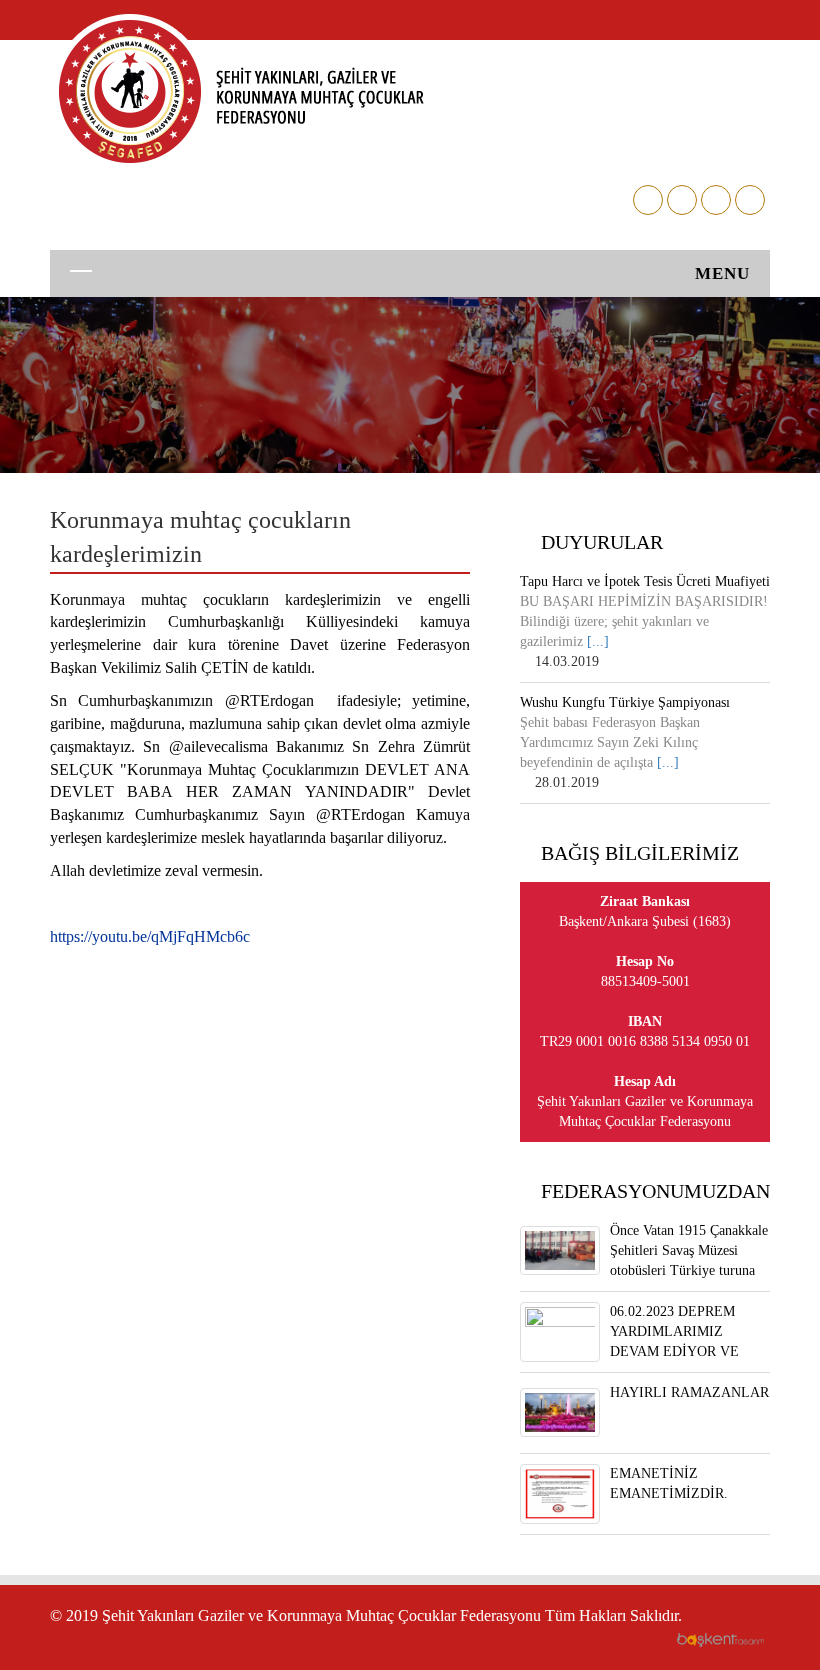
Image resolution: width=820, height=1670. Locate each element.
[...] (598, 641)
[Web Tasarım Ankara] (720, 1638)
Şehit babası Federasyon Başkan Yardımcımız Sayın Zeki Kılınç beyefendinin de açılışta (610, 742)
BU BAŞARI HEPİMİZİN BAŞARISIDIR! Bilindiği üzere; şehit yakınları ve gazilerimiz (644, 621)
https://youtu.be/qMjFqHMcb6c (150, 936)
